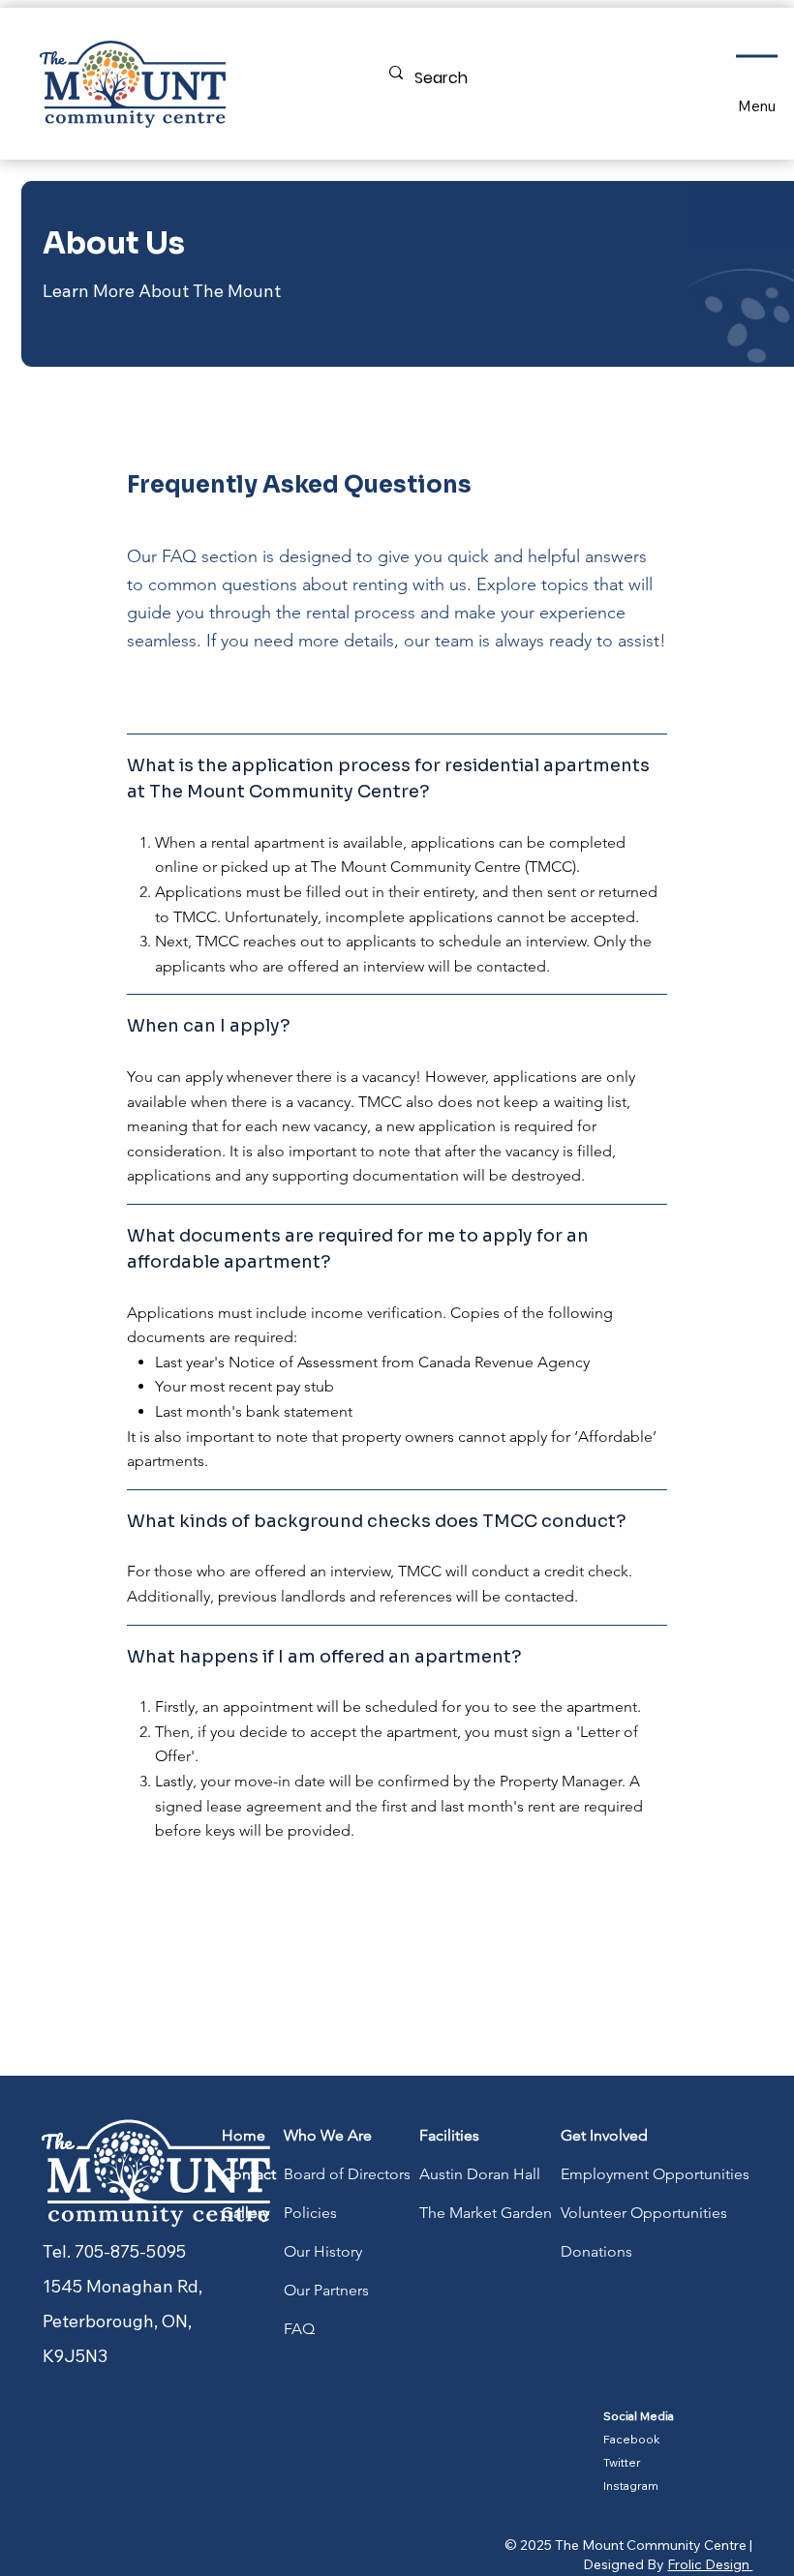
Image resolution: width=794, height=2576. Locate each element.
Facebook (632, 2439)
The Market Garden (486, 2213)
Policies (310, 2213)
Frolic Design (710, 2564)
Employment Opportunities (655, 2174)
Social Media (639, 2416)
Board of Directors (347, 2174)
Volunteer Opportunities (644, 2213)
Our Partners (326, 2290)
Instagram (631, 2486)
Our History (323, 2251)
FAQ (299, 2329)
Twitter (622, 2462)
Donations (596, 2251)
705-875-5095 (130, 2251)
